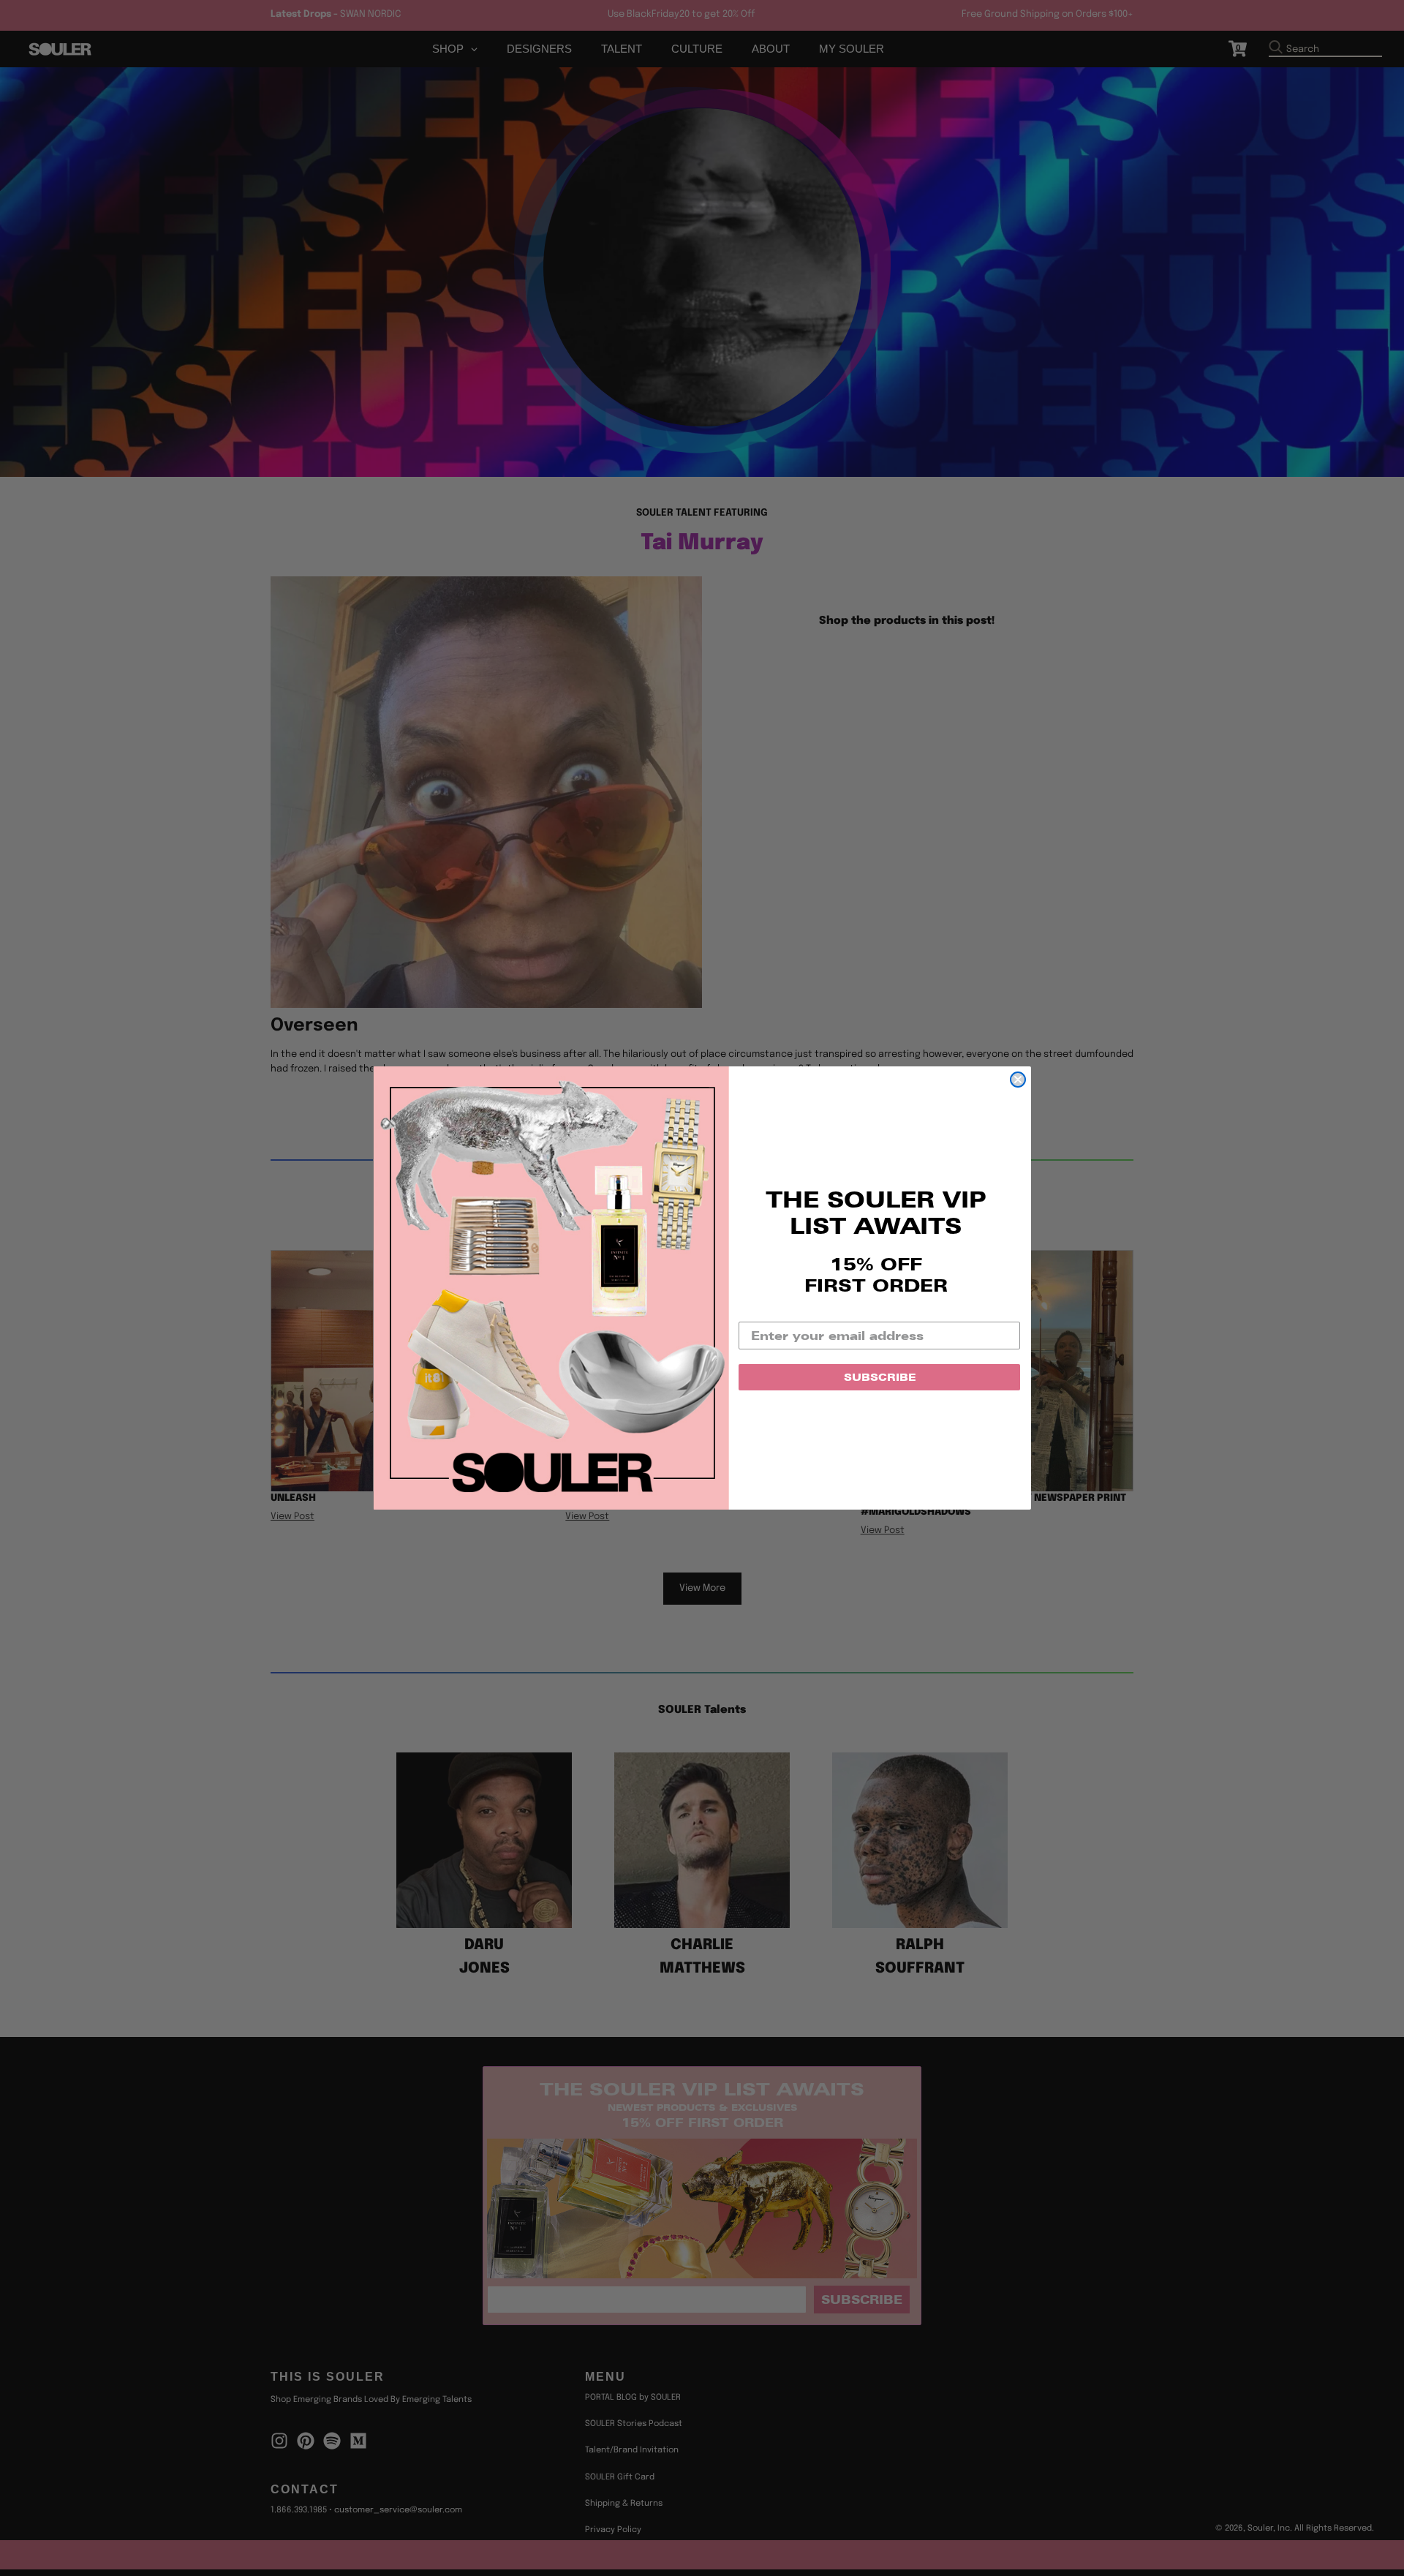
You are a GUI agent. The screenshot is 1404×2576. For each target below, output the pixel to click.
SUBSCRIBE (880, 1377)
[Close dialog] (1018, 1080)
